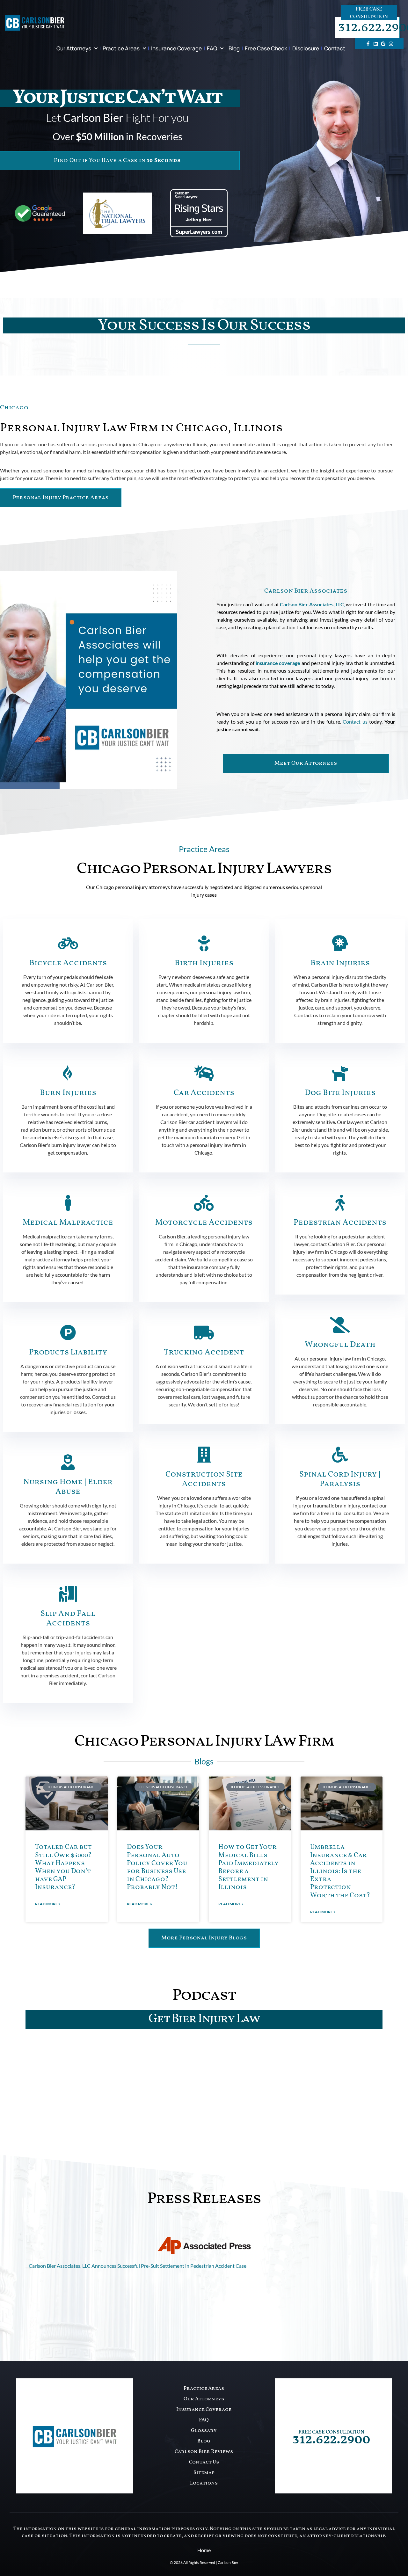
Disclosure (306, 48)
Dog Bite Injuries (340, 1093)
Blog (234, 48)
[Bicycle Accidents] (68, 943)
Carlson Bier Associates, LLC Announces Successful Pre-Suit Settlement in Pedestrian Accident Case (138, 2266)
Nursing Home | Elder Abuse (68, 1487)
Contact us (355, 722)
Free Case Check (266, 48)
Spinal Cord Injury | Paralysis (340, 1479)
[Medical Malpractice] (68, 1203)
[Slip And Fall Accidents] (68, 1594)
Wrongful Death (340, 1345)
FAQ (212, 48)
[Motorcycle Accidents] (204, 1203)
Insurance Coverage (176, 48)
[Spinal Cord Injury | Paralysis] (340, 1455)
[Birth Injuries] (204, 943)
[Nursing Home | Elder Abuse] (68, 1462)
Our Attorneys (74, 48)
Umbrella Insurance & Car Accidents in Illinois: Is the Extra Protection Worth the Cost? (340, 1871)
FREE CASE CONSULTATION (331, 2432)
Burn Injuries (68, 1093)
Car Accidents (204, 1093)
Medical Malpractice (68, 1223)
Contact (335, 48)
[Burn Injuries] (68, 1073)
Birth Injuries (204, 963)
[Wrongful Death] (340, 1325)
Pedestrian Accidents (340, 1223)
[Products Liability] (68, 1332)
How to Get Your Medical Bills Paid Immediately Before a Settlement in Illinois (248, 1867)
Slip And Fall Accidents (68, 1619)
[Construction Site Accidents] (204, 1455)
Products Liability (68, 1352)
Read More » (48, 1904)
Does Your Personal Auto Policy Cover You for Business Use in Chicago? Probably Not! (157, 1867)
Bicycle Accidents (68, 963)
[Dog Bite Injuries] (340, 1073)
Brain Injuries (340, 963)
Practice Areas (121, 48)
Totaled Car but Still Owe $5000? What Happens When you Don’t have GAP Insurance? (63, 1867)
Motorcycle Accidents (204, 1223)
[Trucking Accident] (204, 1332)
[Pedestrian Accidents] (340, 1203)
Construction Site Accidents (204, 1479)
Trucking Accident (204, 1352)
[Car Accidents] (204, 1073)
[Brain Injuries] (340, 943)
